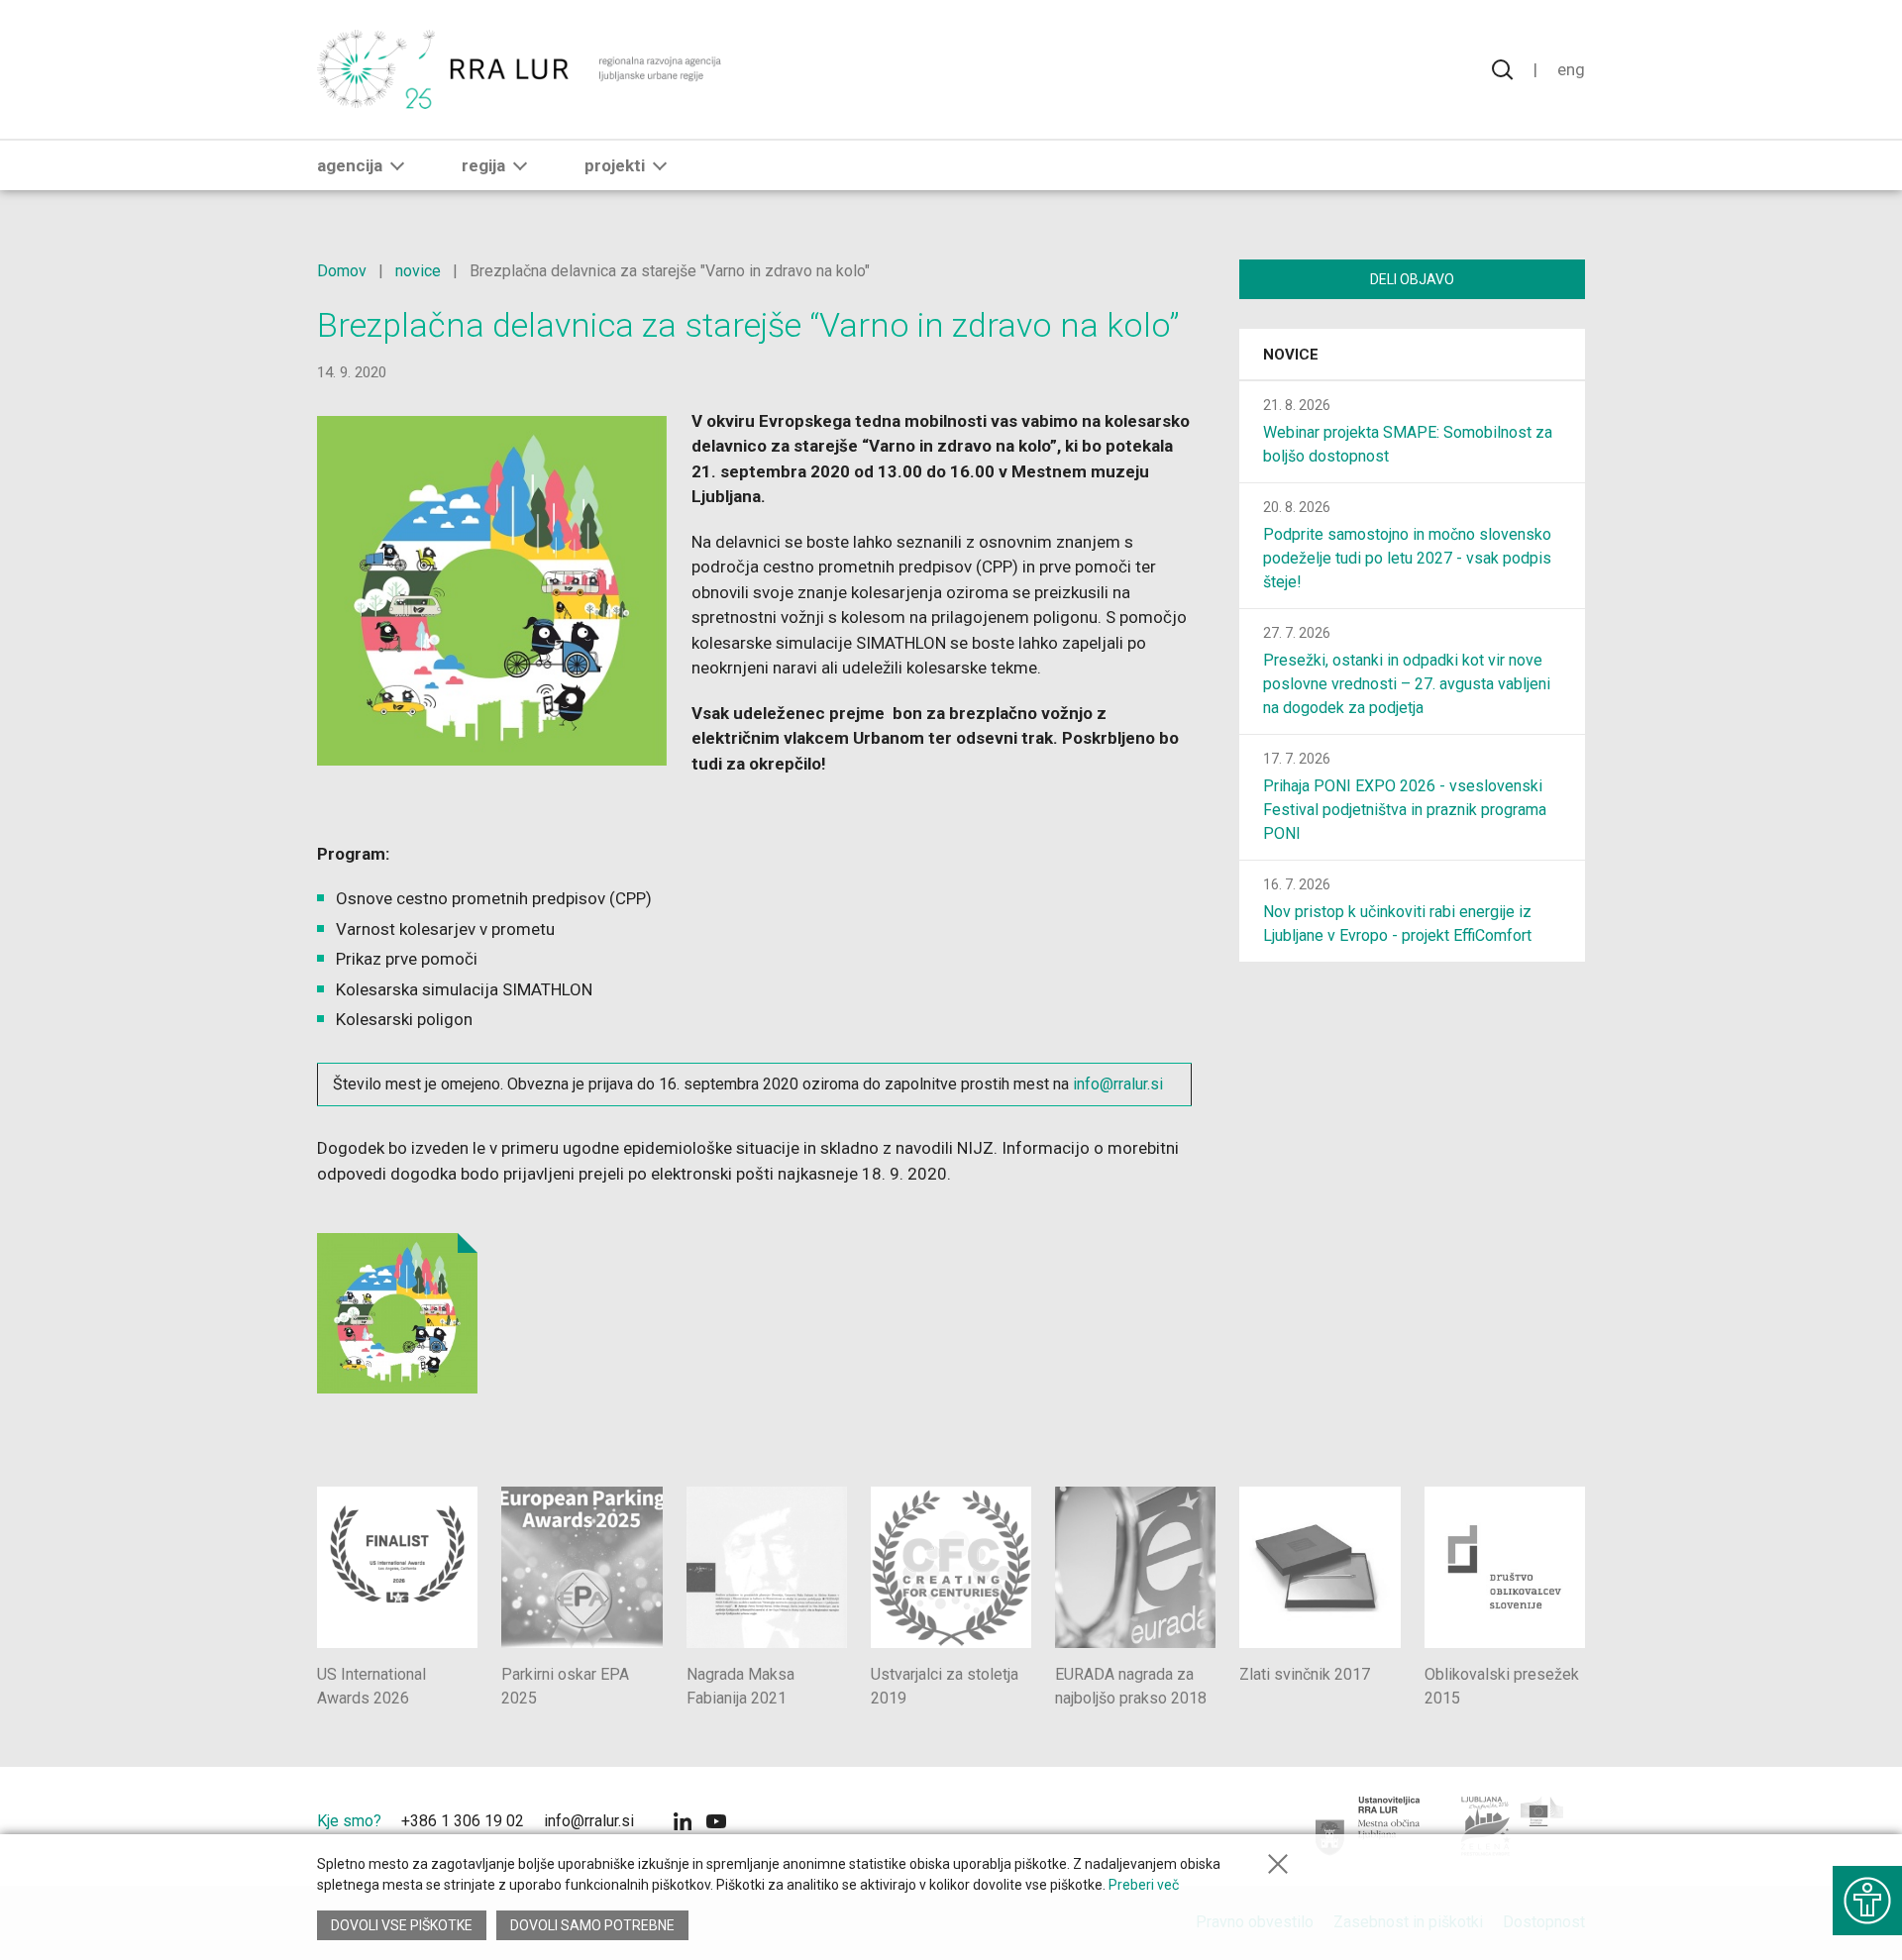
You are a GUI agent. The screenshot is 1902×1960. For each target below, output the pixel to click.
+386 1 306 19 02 (463, 1821)
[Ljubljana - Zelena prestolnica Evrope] (1513, 1826)
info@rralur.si (1116, 1084)
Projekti (615, 165)
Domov (342, 271)
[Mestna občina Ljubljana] (1369, 1826)
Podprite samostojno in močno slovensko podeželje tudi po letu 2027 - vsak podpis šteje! (1407, 558)
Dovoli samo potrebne (592, 1925)
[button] (397, 165)
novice (418, 271)
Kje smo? (349, 1821)
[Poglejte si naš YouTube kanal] (716, 1824)
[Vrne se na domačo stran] (522, 69)
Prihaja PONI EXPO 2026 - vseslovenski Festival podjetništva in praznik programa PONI (1405, 810)
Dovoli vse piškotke (402, 1925)
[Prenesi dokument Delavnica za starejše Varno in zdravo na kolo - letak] (397, 1313)
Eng (1571, 69)
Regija (483, 165)
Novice (1291, 355)
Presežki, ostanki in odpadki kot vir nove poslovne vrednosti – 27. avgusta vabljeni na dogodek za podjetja (1407, 684)
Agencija (350, 165)
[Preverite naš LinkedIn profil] (683, 1824)
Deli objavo (1412, 279)
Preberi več (1144, 1885)
